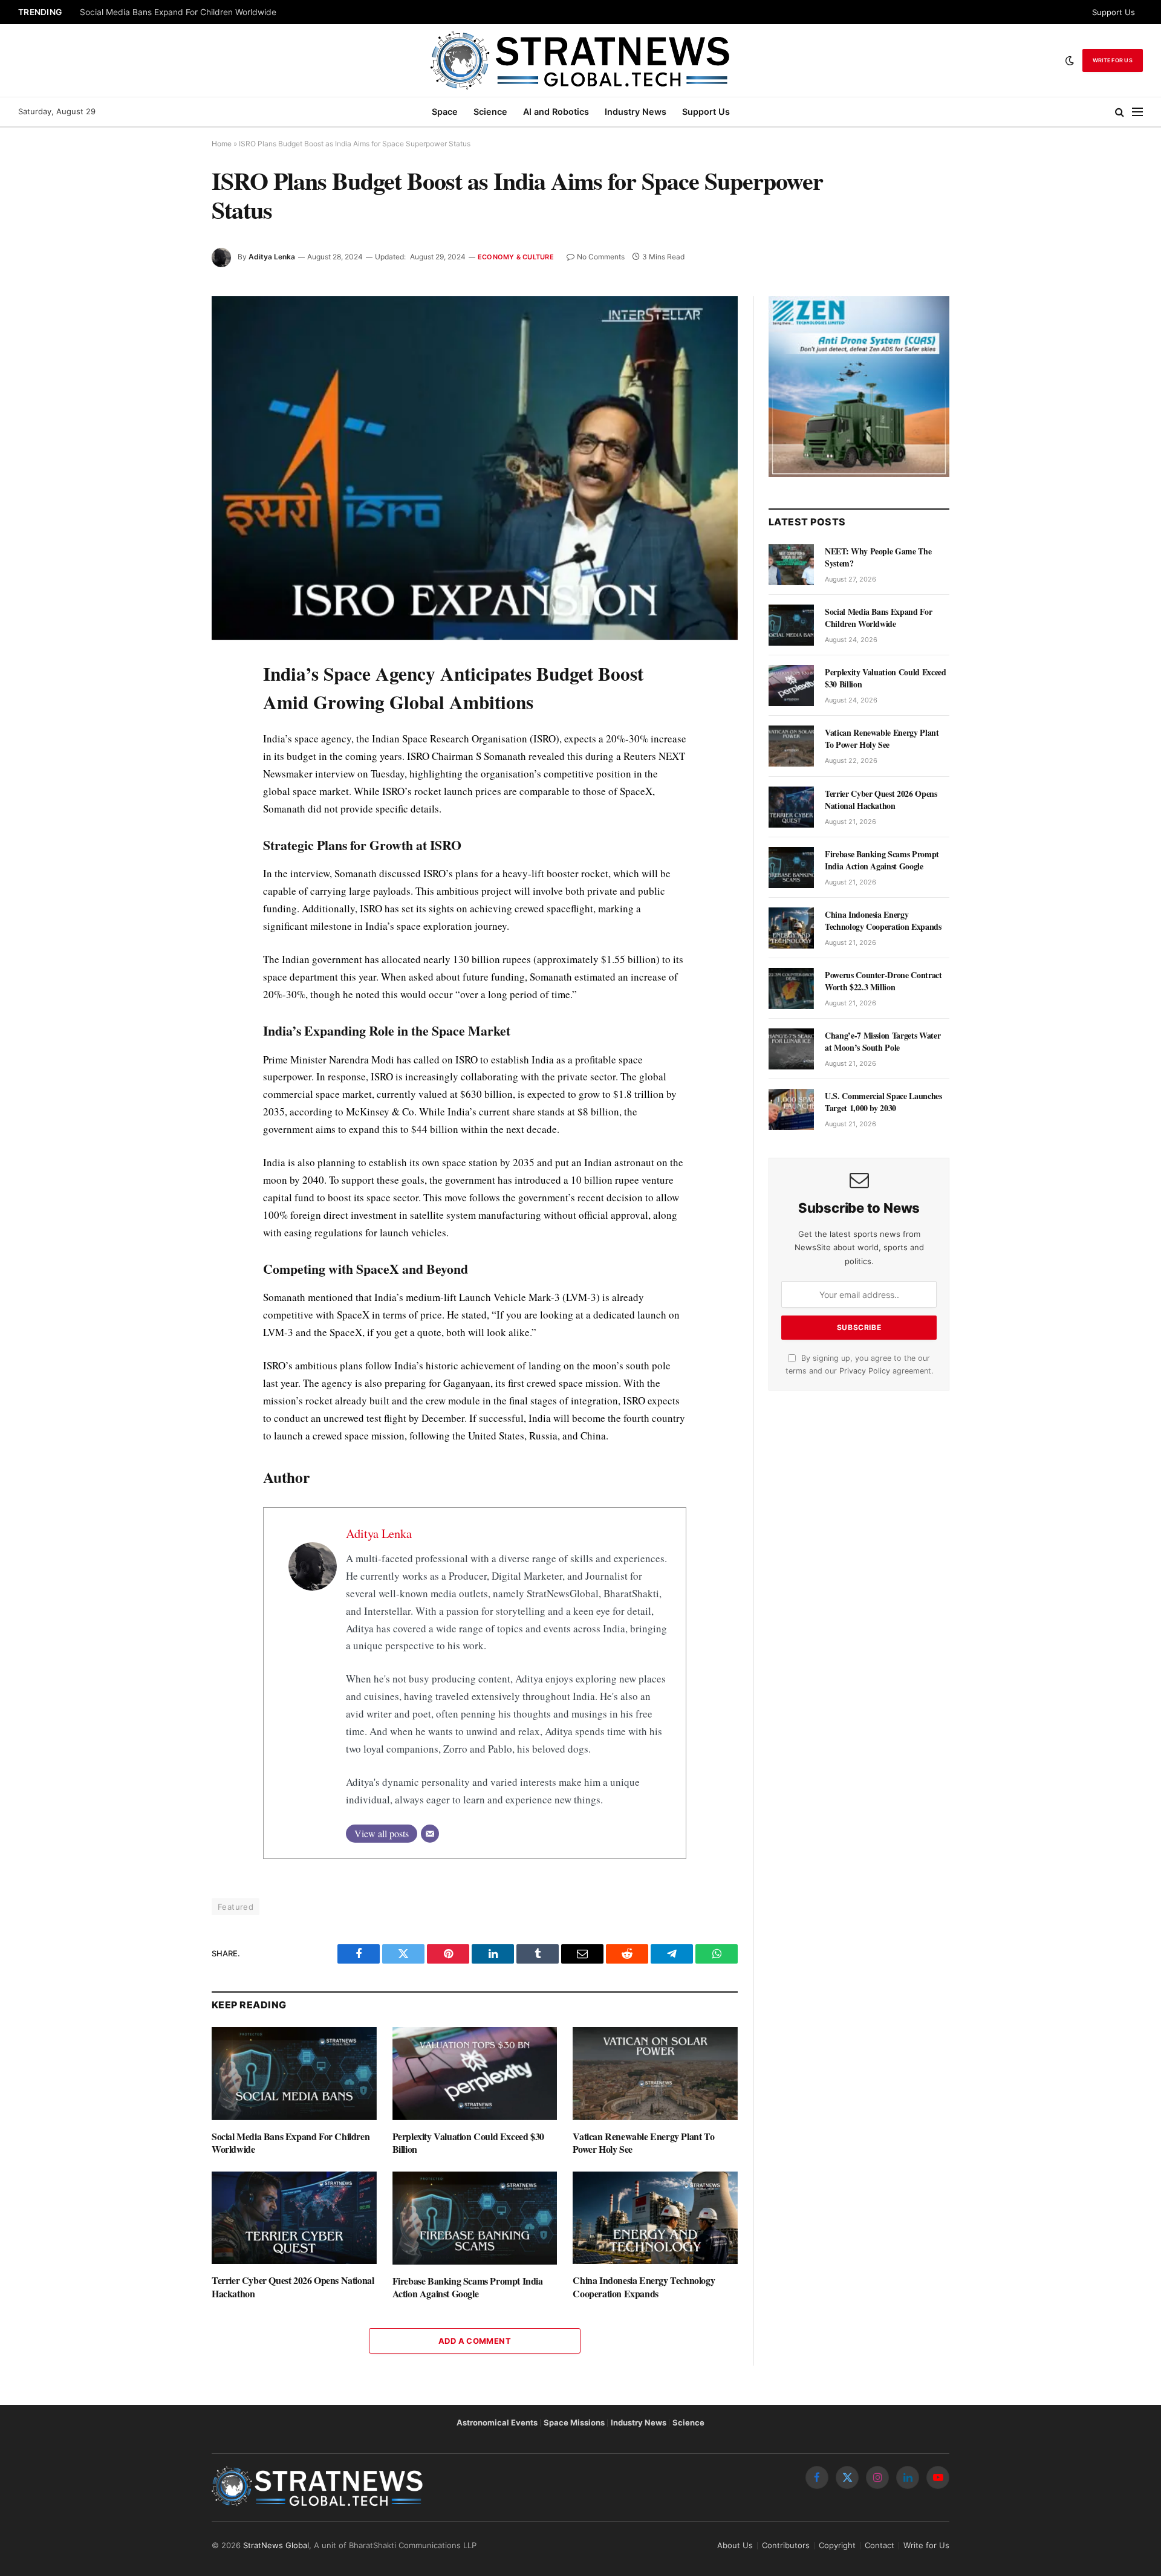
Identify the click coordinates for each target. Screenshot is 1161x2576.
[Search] (1120, 112)
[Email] (430, 1834)
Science (490, 112)
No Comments (601, 257)
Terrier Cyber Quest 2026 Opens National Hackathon (293, 2287)
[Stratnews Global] (580, 60)
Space (445, 112)
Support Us (1114, 12)
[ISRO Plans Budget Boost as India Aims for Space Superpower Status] (475, 468)
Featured (236, 1907)
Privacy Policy (865, 1371)
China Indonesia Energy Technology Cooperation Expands (644, 2287)
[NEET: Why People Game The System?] (791, 565)
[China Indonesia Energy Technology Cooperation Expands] (655, 2218)
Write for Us (1113, 60)
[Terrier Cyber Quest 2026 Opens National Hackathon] (294, 2218)
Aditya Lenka (272, 257)
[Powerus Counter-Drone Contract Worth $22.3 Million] (791, 988)
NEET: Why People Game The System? (878, 557)
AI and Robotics (556, 112)
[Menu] (1137, 112)
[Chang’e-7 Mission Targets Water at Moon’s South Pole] (791, 1049)
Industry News (636, 112)
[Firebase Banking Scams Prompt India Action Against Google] (475, 2218)
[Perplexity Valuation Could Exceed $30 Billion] (475, 2073)
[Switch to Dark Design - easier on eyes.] (1070, 60)
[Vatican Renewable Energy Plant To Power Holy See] (655, 2073)
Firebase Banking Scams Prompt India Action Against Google (468, 2288)
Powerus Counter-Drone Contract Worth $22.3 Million (883, 981)
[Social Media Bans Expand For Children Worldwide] (294, 2073)
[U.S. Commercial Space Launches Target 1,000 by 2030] (791, 1109)
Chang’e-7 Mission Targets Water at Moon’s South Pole (883, 1042)
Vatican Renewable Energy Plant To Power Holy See (643, 2143)
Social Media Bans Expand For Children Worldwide (178, 12)
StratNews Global (276, 2545)
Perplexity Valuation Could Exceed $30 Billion (468, 2143)
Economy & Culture (516, 257)
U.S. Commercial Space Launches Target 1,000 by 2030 (883, 1102)
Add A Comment (475, 2341)
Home (222, 144)
